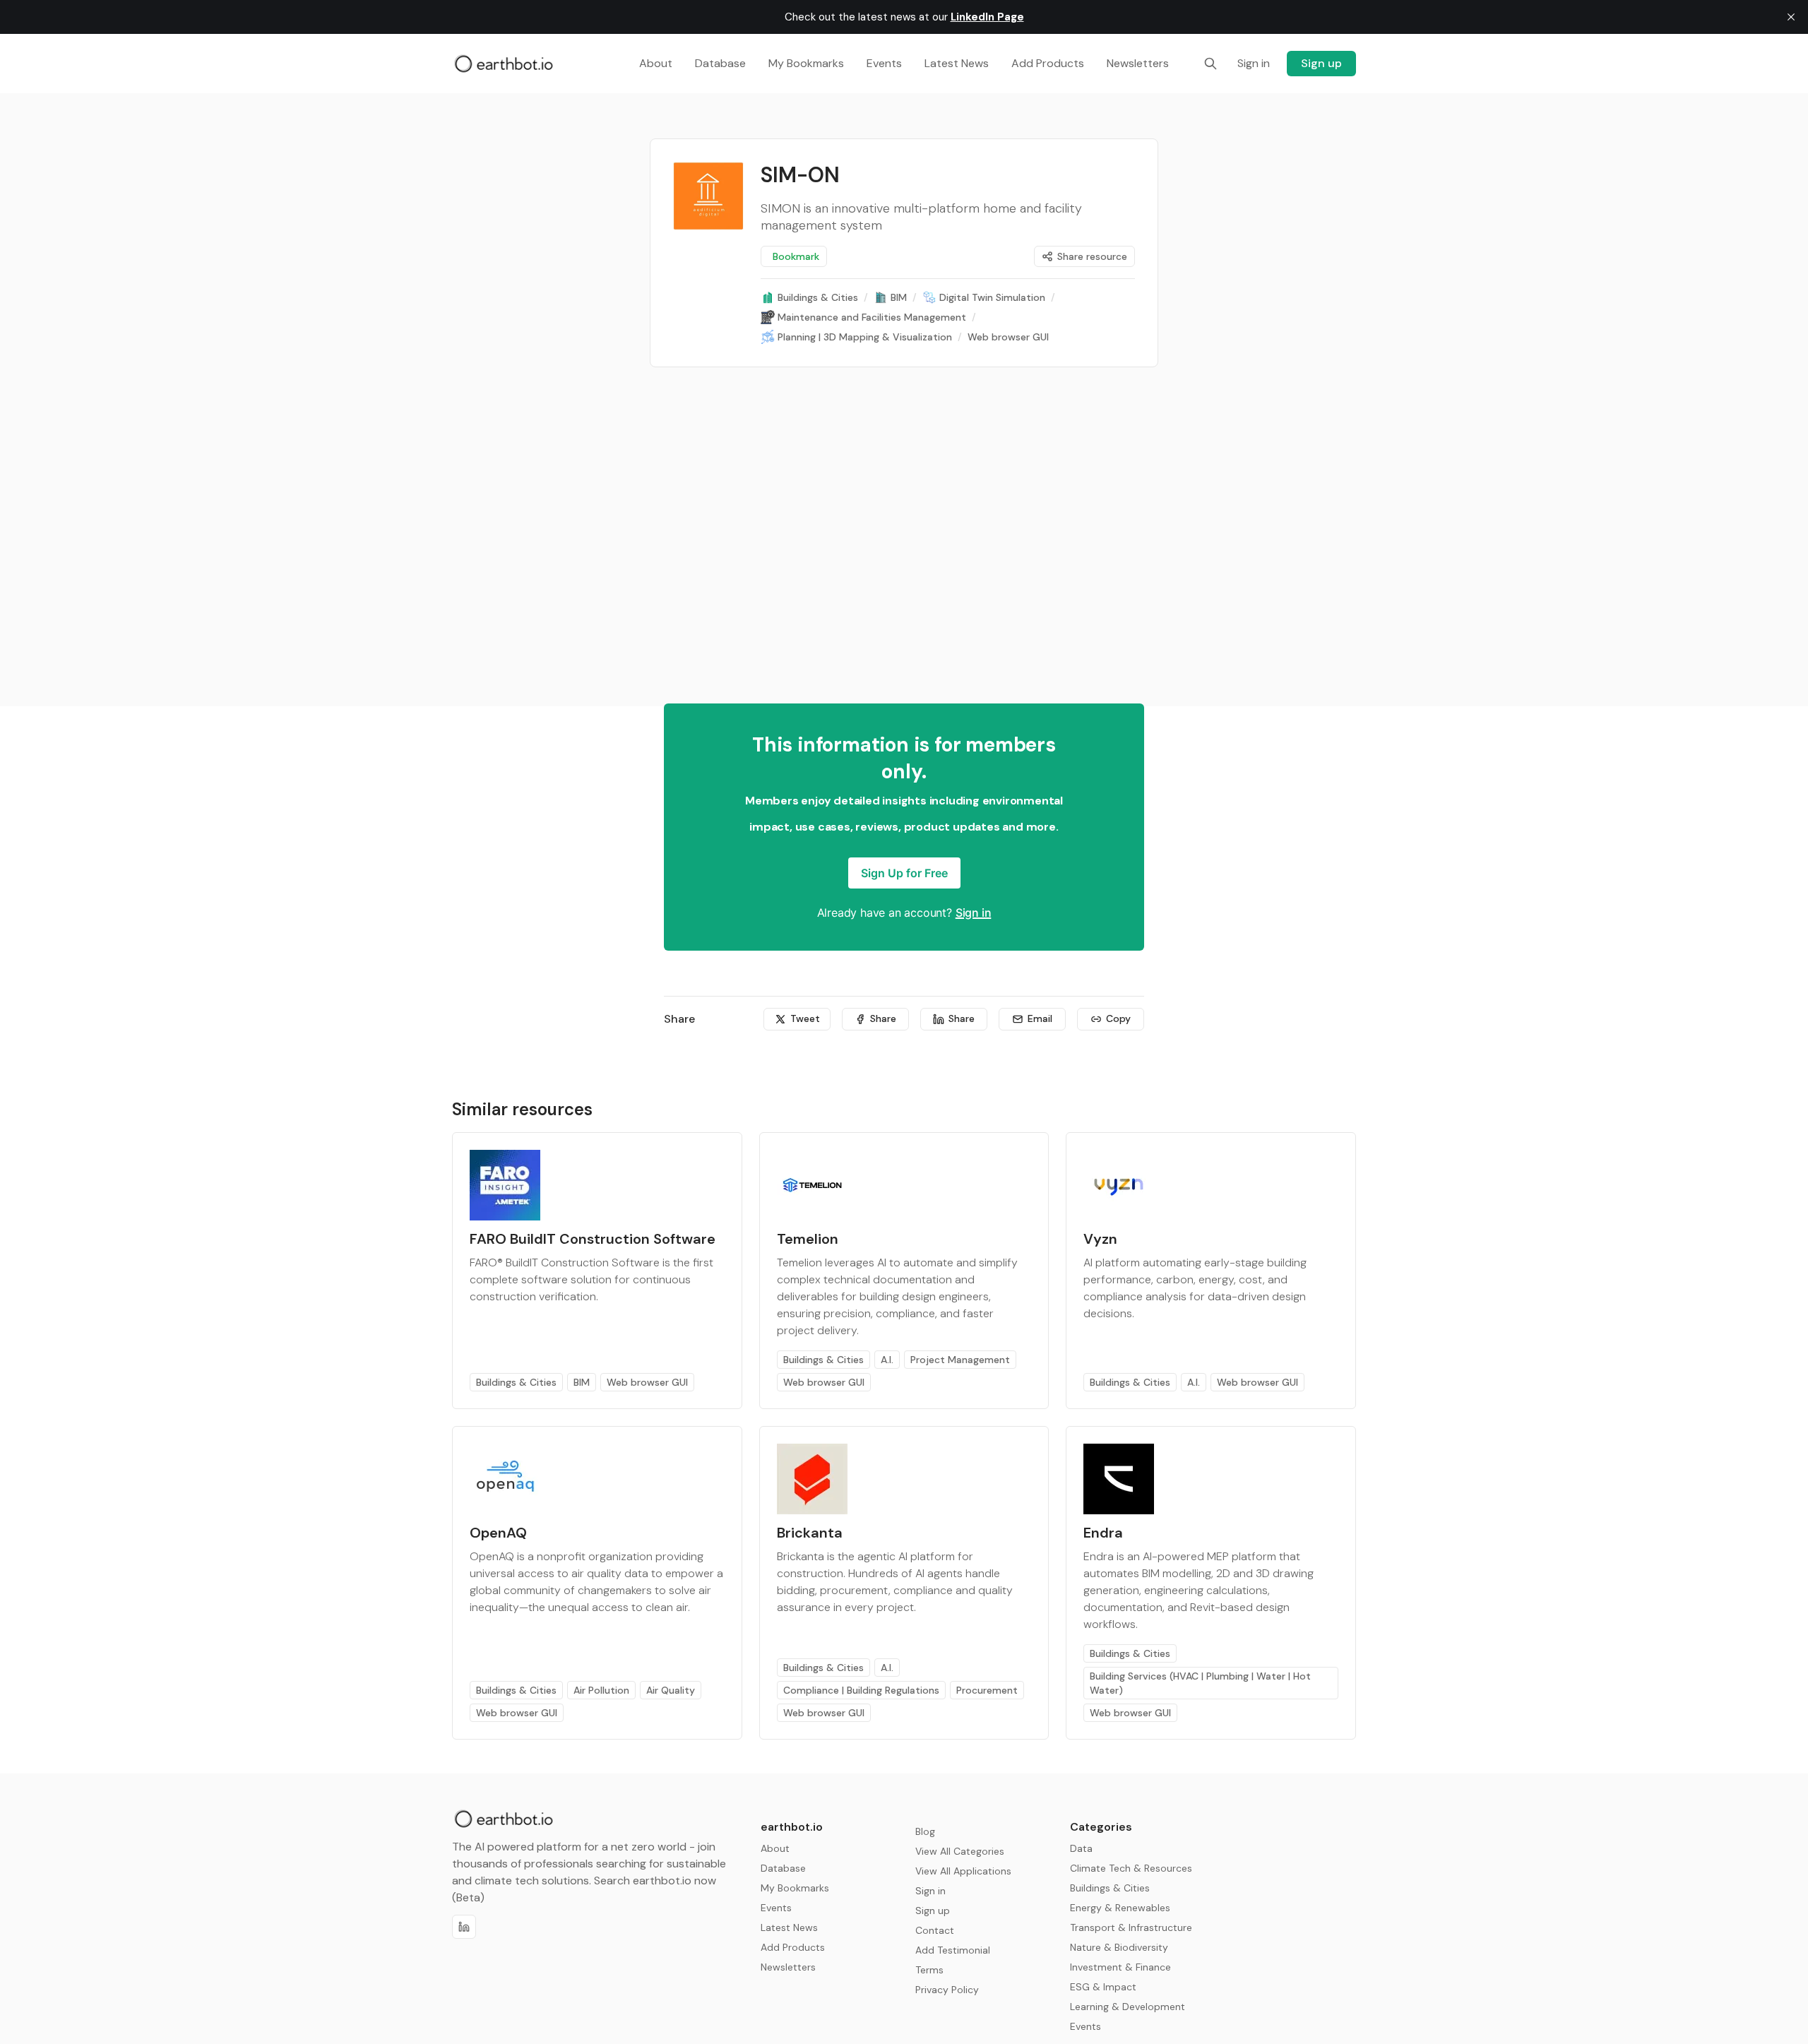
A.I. (887, 1360)
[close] (1791, 17)
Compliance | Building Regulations (861, 1690)
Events (1086, 2026)
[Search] (1211, 64)
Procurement (987, 1690)
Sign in (974, 913)
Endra (1103, 1533)
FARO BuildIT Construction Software (593, 1239)
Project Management (960, 1360)
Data (1081, 1848)
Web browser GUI (647, 1382)
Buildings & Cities (516, 1382)
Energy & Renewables (1120, 1908)
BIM (582, 1382)
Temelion (808, 1239)
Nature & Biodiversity (1119, 1947)
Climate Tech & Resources (1131, 1868)
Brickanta (810, 1533)
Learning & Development (1128, 2007)
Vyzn (1100, 1239)
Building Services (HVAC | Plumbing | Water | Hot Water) (1200, 1683)
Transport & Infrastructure (1131, 1927)
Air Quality (671, 1690)
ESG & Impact (1103, 1987)
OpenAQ (498, 1533)
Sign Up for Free (904, 873)
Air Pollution (601, 1690)
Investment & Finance (1120, 1967)
